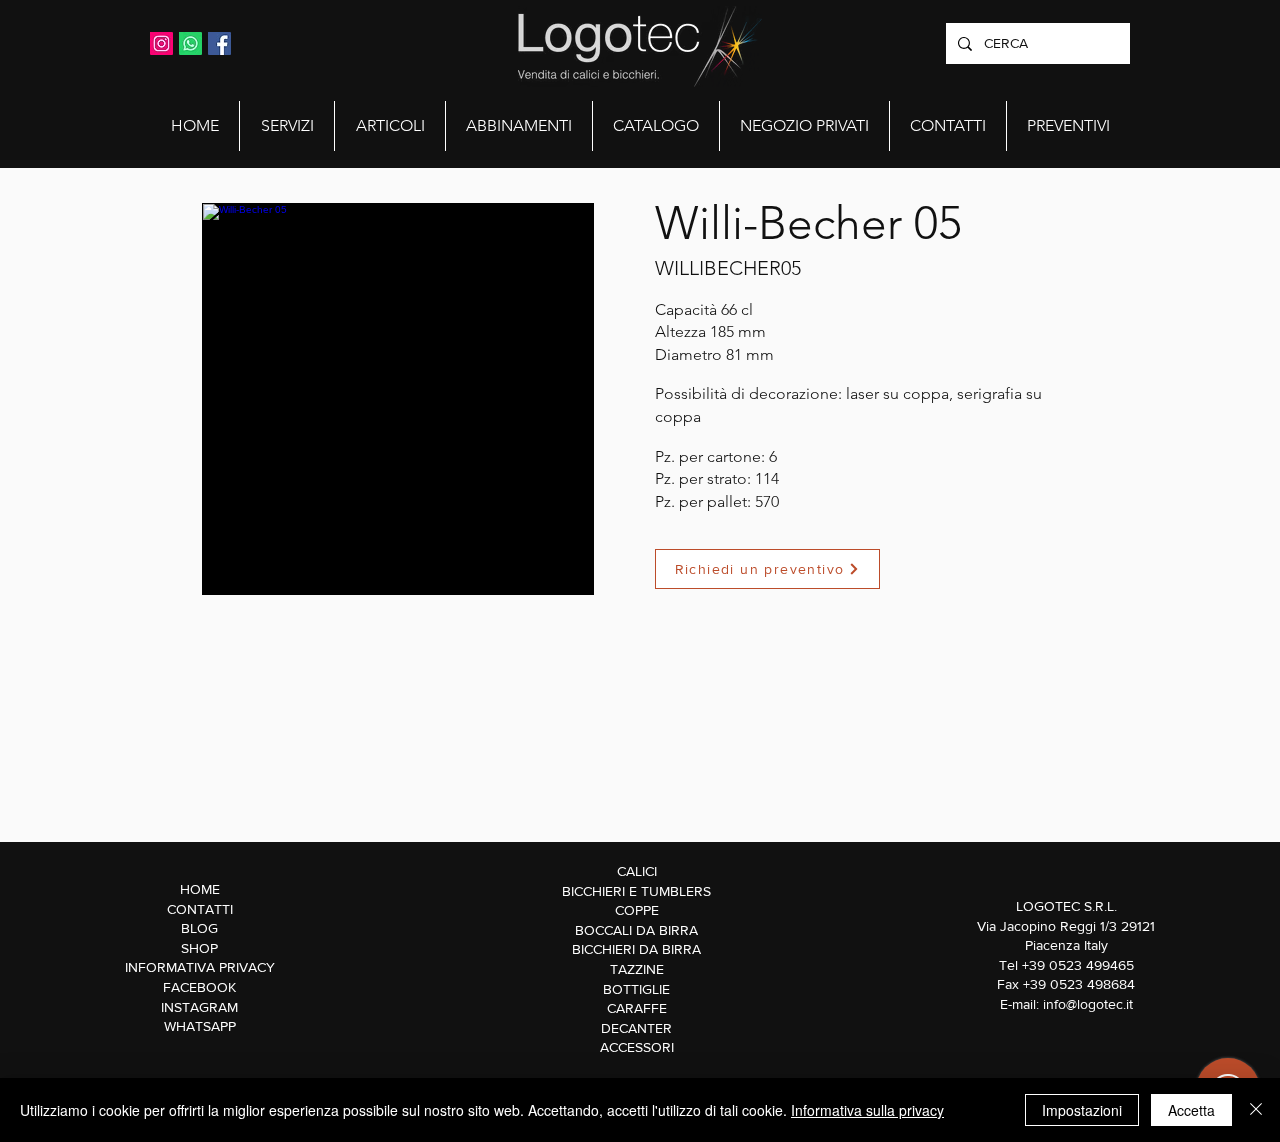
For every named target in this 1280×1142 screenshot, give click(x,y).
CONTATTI (200, 909)
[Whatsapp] (190, 43)
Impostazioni (1082, 1110)
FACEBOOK (199, 987)
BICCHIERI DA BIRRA (636, 949)
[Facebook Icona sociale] (219, 43)
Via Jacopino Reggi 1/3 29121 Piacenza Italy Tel (1066, 945)
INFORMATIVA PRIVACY (200, 967)
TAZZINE (637, 969)
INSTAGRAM (199, 1007)
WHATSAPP (200, 1026)
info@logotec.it (1088, 1004)
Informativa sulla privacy (867, 1110)
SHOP (199, 948)
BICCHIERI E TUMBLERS (636, 891)
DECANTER (636, 1028)
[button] (287, 126)
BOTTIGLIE (636, 989)
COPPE (637, 910)
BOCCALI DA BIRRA (636, 930)
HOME (200, 889)
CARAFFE (637, 1008)
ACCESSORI (637, 1047)
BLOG (199, 928)
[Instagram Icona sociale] (161, 43)
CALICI (637, 871)
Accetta (1191, 1110)
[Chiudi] (1256, 1110)
